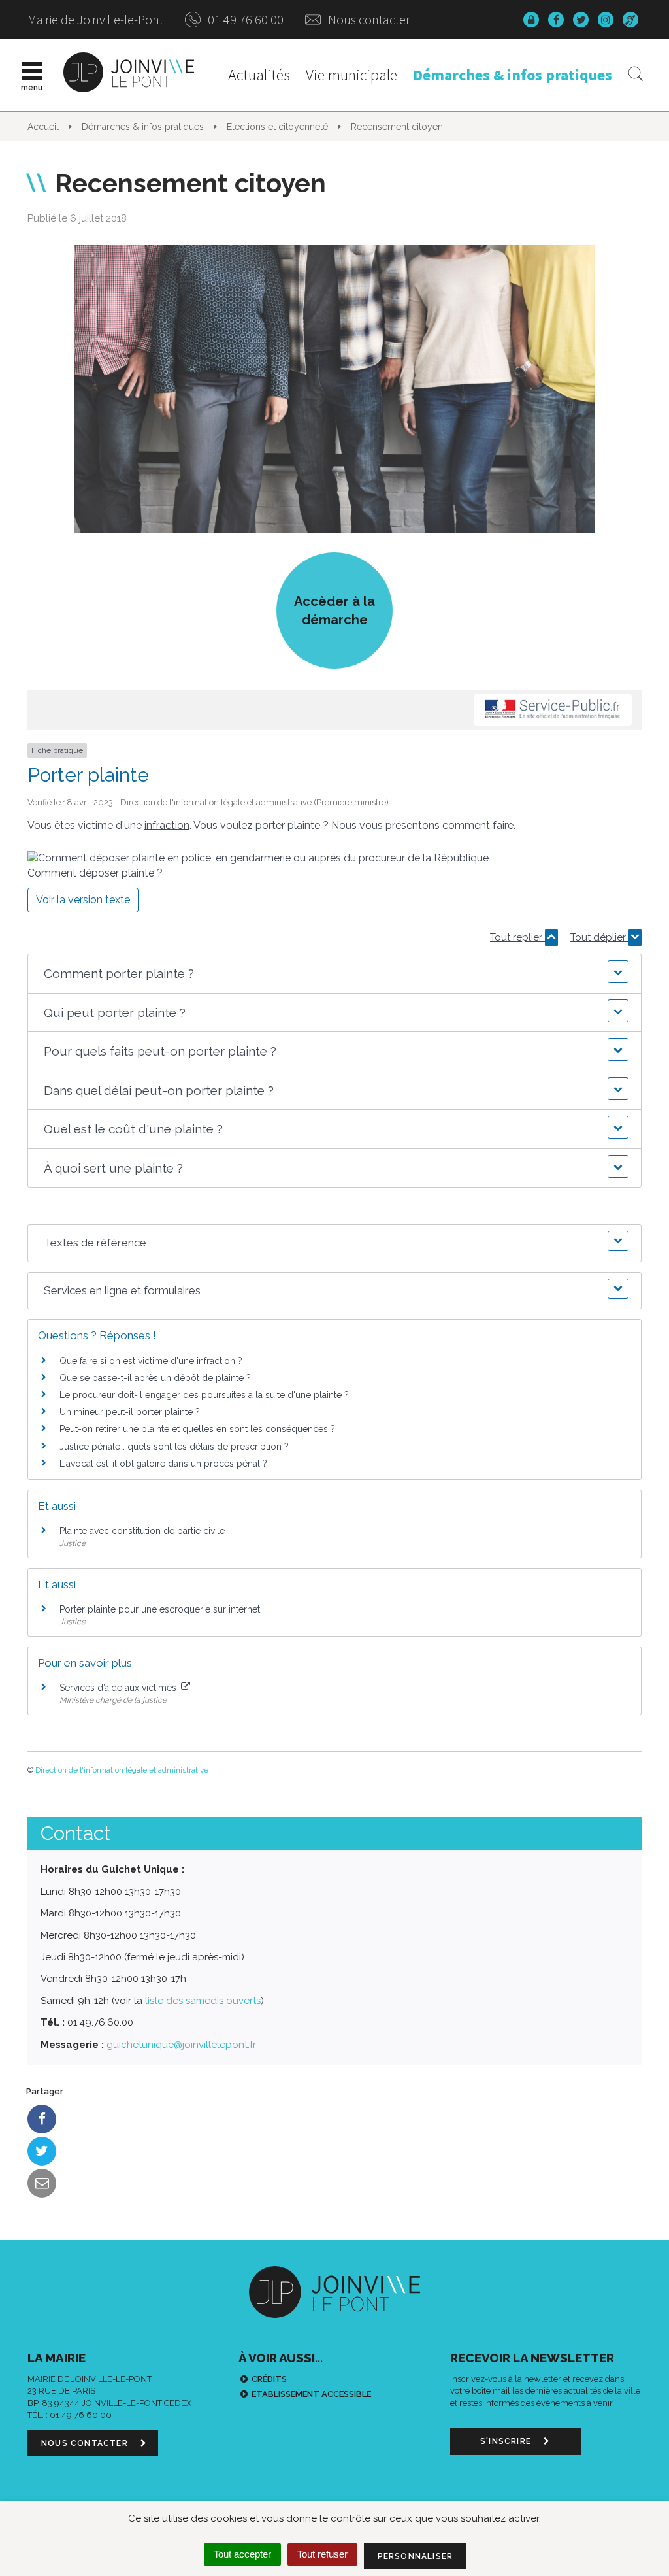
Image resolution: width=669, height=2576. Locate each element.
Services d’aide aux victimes (119, 1688)
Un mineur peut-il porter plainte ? (130, 1412)
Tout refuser (322, 2554)
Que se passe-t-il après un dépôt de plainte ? (155, 1378)
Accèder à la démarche (334, 611)
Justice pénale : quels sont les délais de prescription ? (174, 1447)
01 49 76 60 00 (244, 19)
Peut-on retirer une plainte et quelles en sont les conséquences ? (197, 1429)
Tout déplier (599, 937)
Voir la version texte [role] (83, 900)
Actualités (259, 75)
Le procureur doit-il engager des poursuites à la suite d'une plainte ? (204, 1395)
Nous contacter (368, 19)
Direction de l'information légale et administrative (122, 1770)
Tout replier (517, 937)
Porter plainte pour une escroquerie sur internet (160, 1609)
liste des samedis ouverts (203, 2001)
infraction (167, 825)
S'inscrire (507, 2441)
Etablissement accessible (311, 2394)
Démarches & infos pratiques (513, 75)
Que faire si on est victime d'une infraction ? (151, 1361)
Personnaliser (416, 2556)
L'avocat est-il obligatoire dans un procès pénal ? (163, 1464)
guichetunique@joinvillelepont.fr (181, 2045)
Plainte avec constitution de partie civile (142, 1531)
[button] (334, 974)
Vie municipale (351, 75)
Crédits (269, 2379)
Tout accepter (242, 2554)
